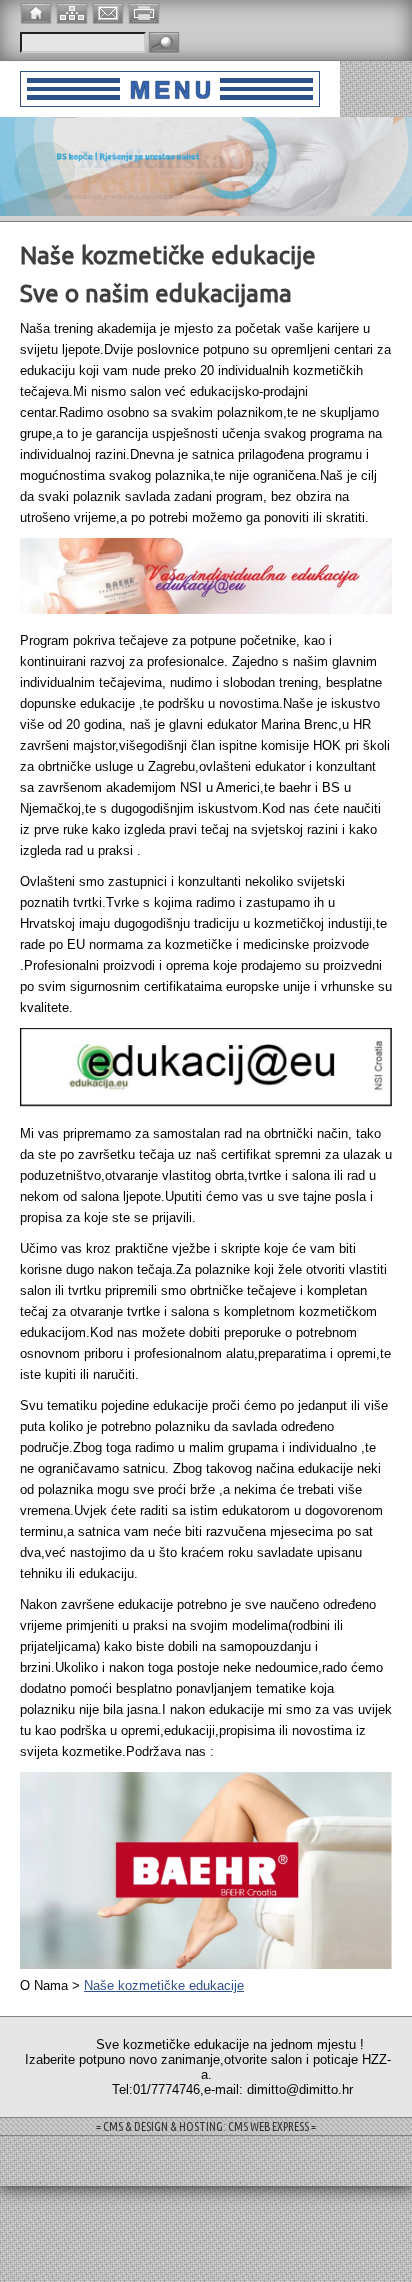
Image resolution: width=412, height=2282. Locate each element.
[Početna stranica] (38, 11)
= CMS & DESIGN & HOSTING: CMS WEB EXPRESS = (206, 2126)
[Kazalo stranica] (74, 11)
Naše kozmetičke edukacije (164, 1985)
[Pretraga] (164, 43)
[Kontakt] (110, 11)
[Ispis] (146, 11)
